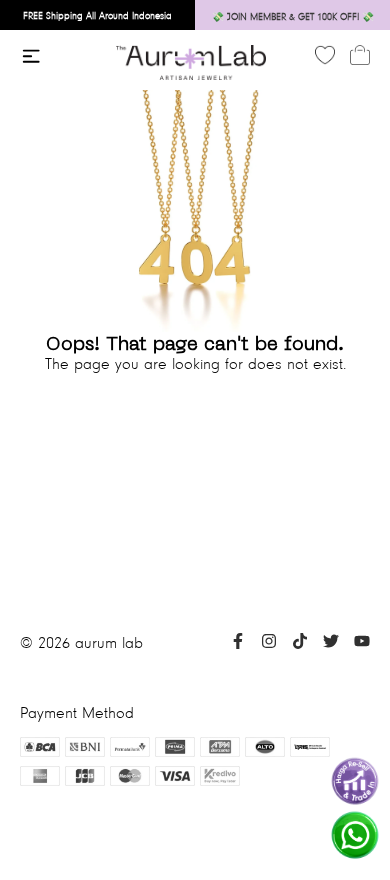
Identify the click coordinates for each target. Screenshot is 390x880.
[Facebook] (238, 643)
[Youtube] (362, 643)
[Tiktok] (300, 643)
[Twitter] (331, 643)
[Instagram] (269, 643)
